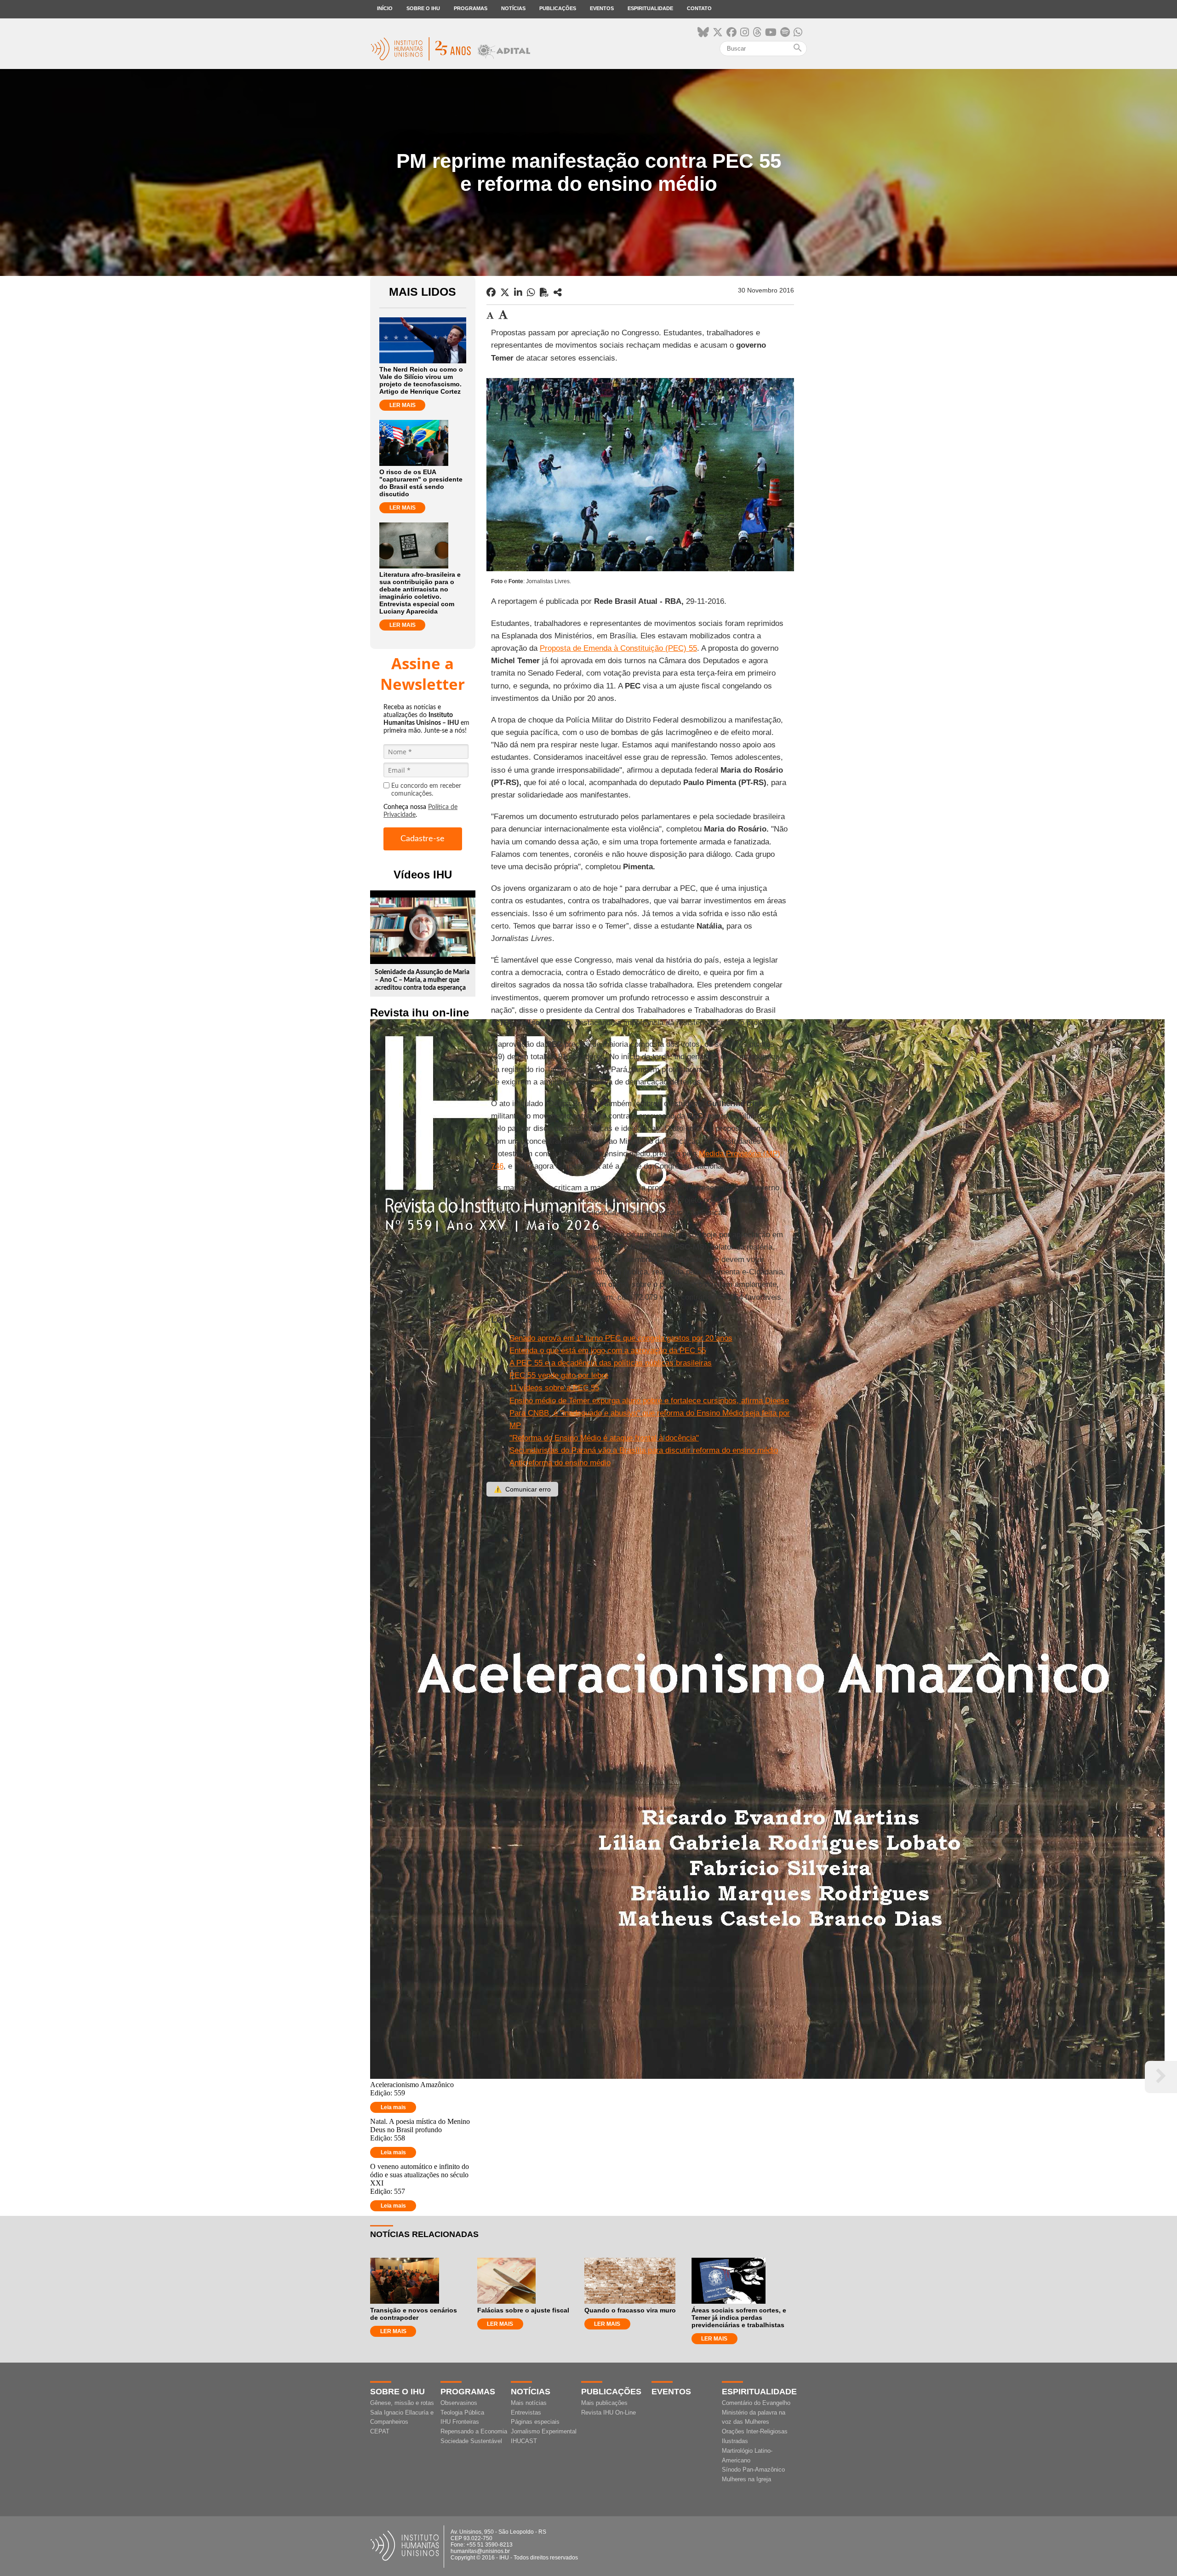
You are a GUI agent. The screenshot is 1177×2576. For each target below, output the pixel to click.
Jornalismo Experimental (544, 2431)
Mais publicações (604, 2403)
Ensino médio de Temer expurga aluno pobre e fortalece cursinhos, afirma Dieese (649, 1401)
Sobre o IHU (423, 8)
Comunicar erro (522, 1489)
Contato (699, 8)
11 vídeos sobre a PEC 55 (554, 1388)
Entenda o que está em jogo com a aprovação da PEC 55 (608, 1351)
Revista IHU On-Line (608, 2412)
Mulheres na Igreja (746, 2479)
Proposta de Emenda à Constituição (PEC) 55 (618, 648)
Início (385, 8)
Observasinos (459, 2403)
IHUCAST (524, 2441)
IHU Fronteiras (460, 2422)
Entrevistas (526, 2412)
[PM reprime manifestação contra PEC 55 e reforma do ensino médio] (558, 293)
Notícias (513, 8)
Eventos (602, 8)
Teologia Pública (462, 2412)
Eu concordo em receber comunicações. (426, 790)
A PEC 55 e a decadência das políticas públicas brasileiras (611, 1363)
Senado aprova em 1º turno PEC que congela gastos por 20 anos (621, 1338)
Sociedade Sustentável (471, 2441)
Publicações (558, 8)
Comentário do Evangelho (756, 2403)
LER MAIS (403, 405)
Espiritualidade (650, 8)
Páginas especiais (535, 2422)
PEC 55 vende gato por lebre (559, 1375)
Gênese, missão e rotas (402, 2403)
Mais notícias (529, 2403)
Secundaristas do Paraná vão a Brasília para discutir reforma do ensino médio (644, 1450)
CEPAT (380, 2431)
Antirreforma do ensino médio (560, 1463)
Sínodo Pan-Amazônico (753, 2470)
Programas (471, 8)
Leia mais (393, 2107)
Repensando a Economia (474, 2431)
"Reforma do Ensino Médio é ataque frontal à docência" (604, 1438)
